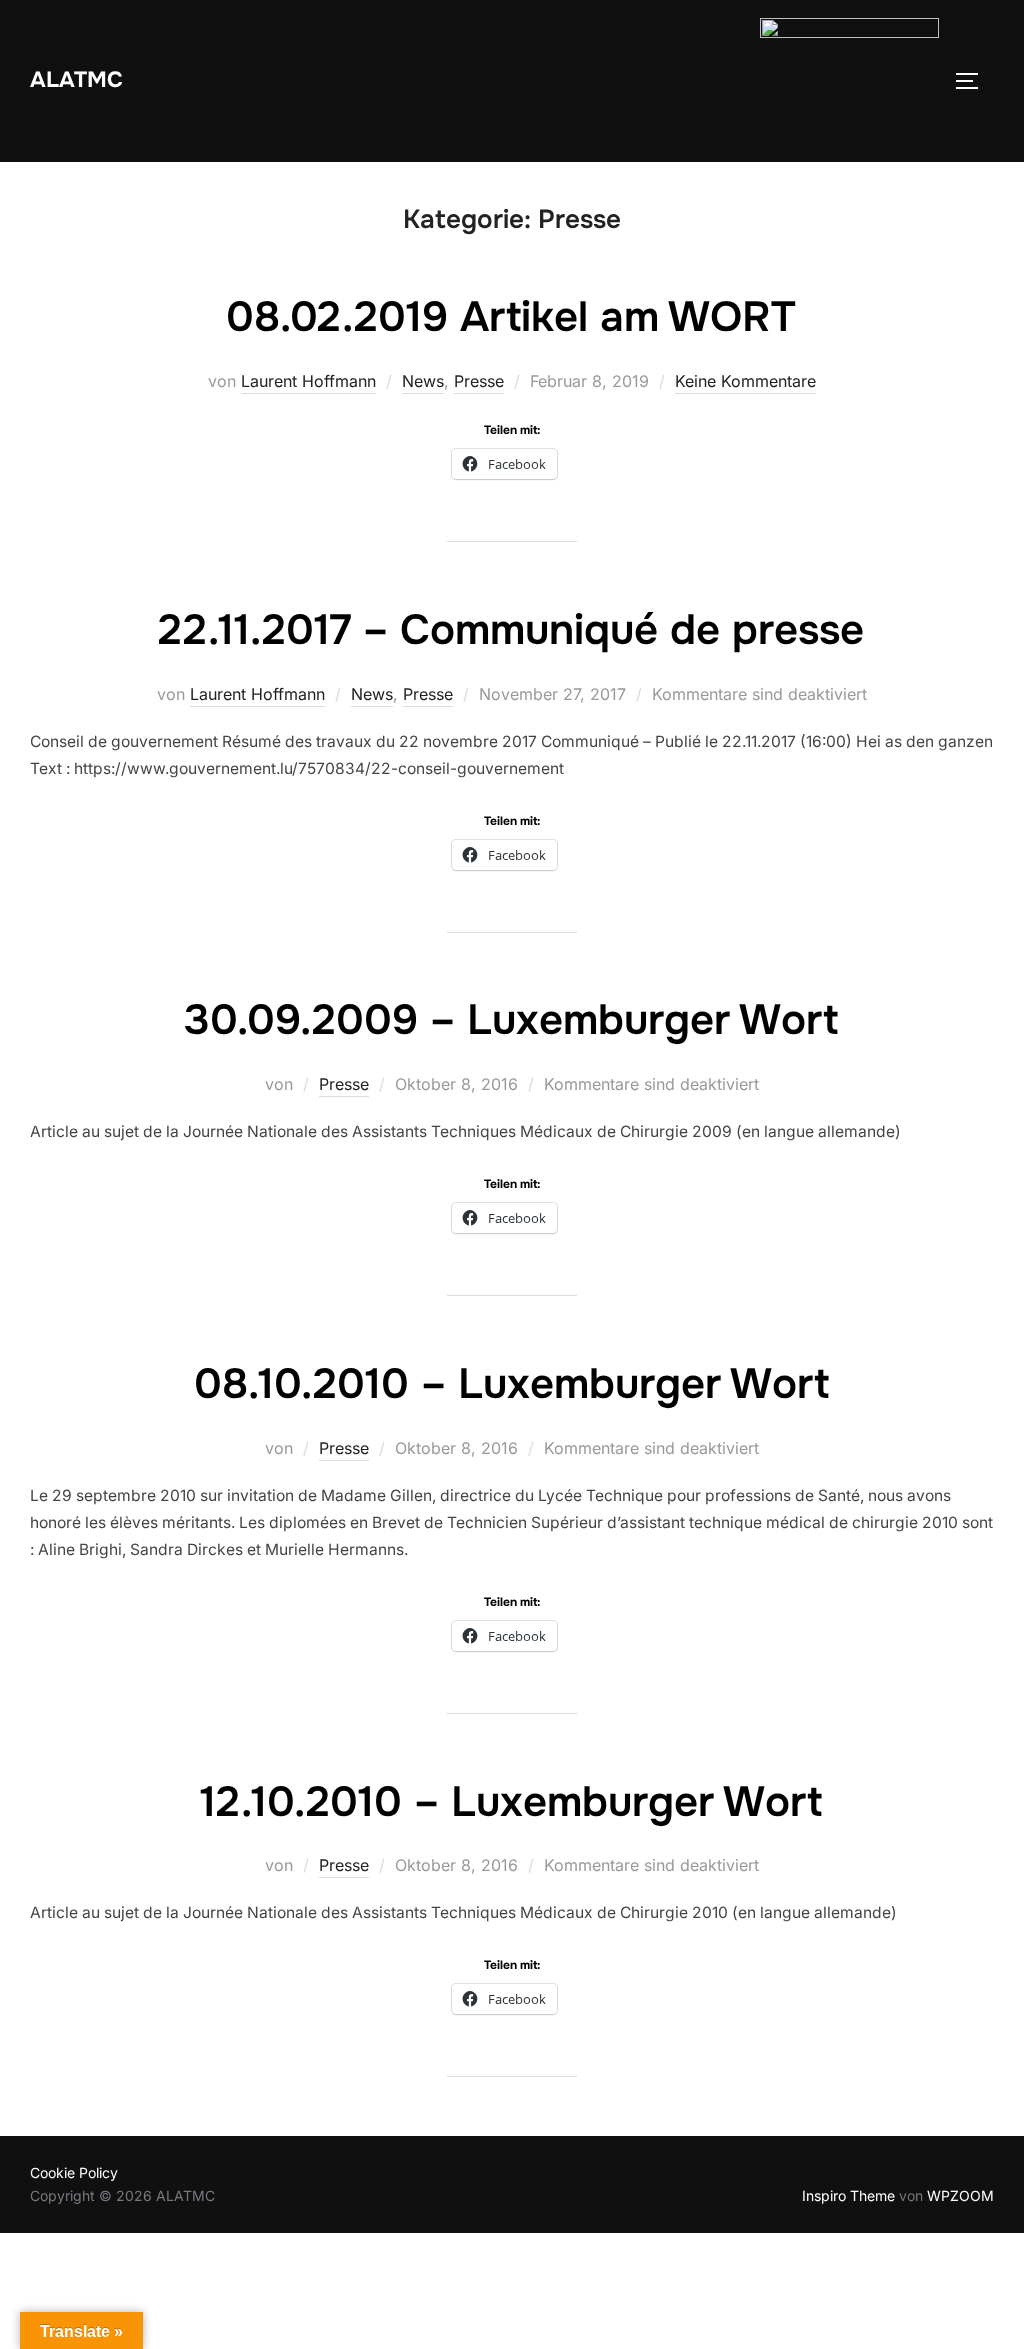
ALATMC (76, 80)
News (423, 381)
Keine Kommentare (745, 381)
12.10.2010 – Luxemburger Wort (511, 1802)
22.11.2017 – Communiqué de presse (511, 630)
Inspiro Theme (848, 2195)
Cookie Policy (74, 2172)
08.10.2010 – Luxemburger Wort (511, 1384)
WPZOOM (960, 2195)
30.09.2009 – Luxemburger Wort (511, 1020)
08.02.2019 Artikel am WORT (511, 317)
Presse (479, 381)
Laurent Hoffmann (308, 381)
